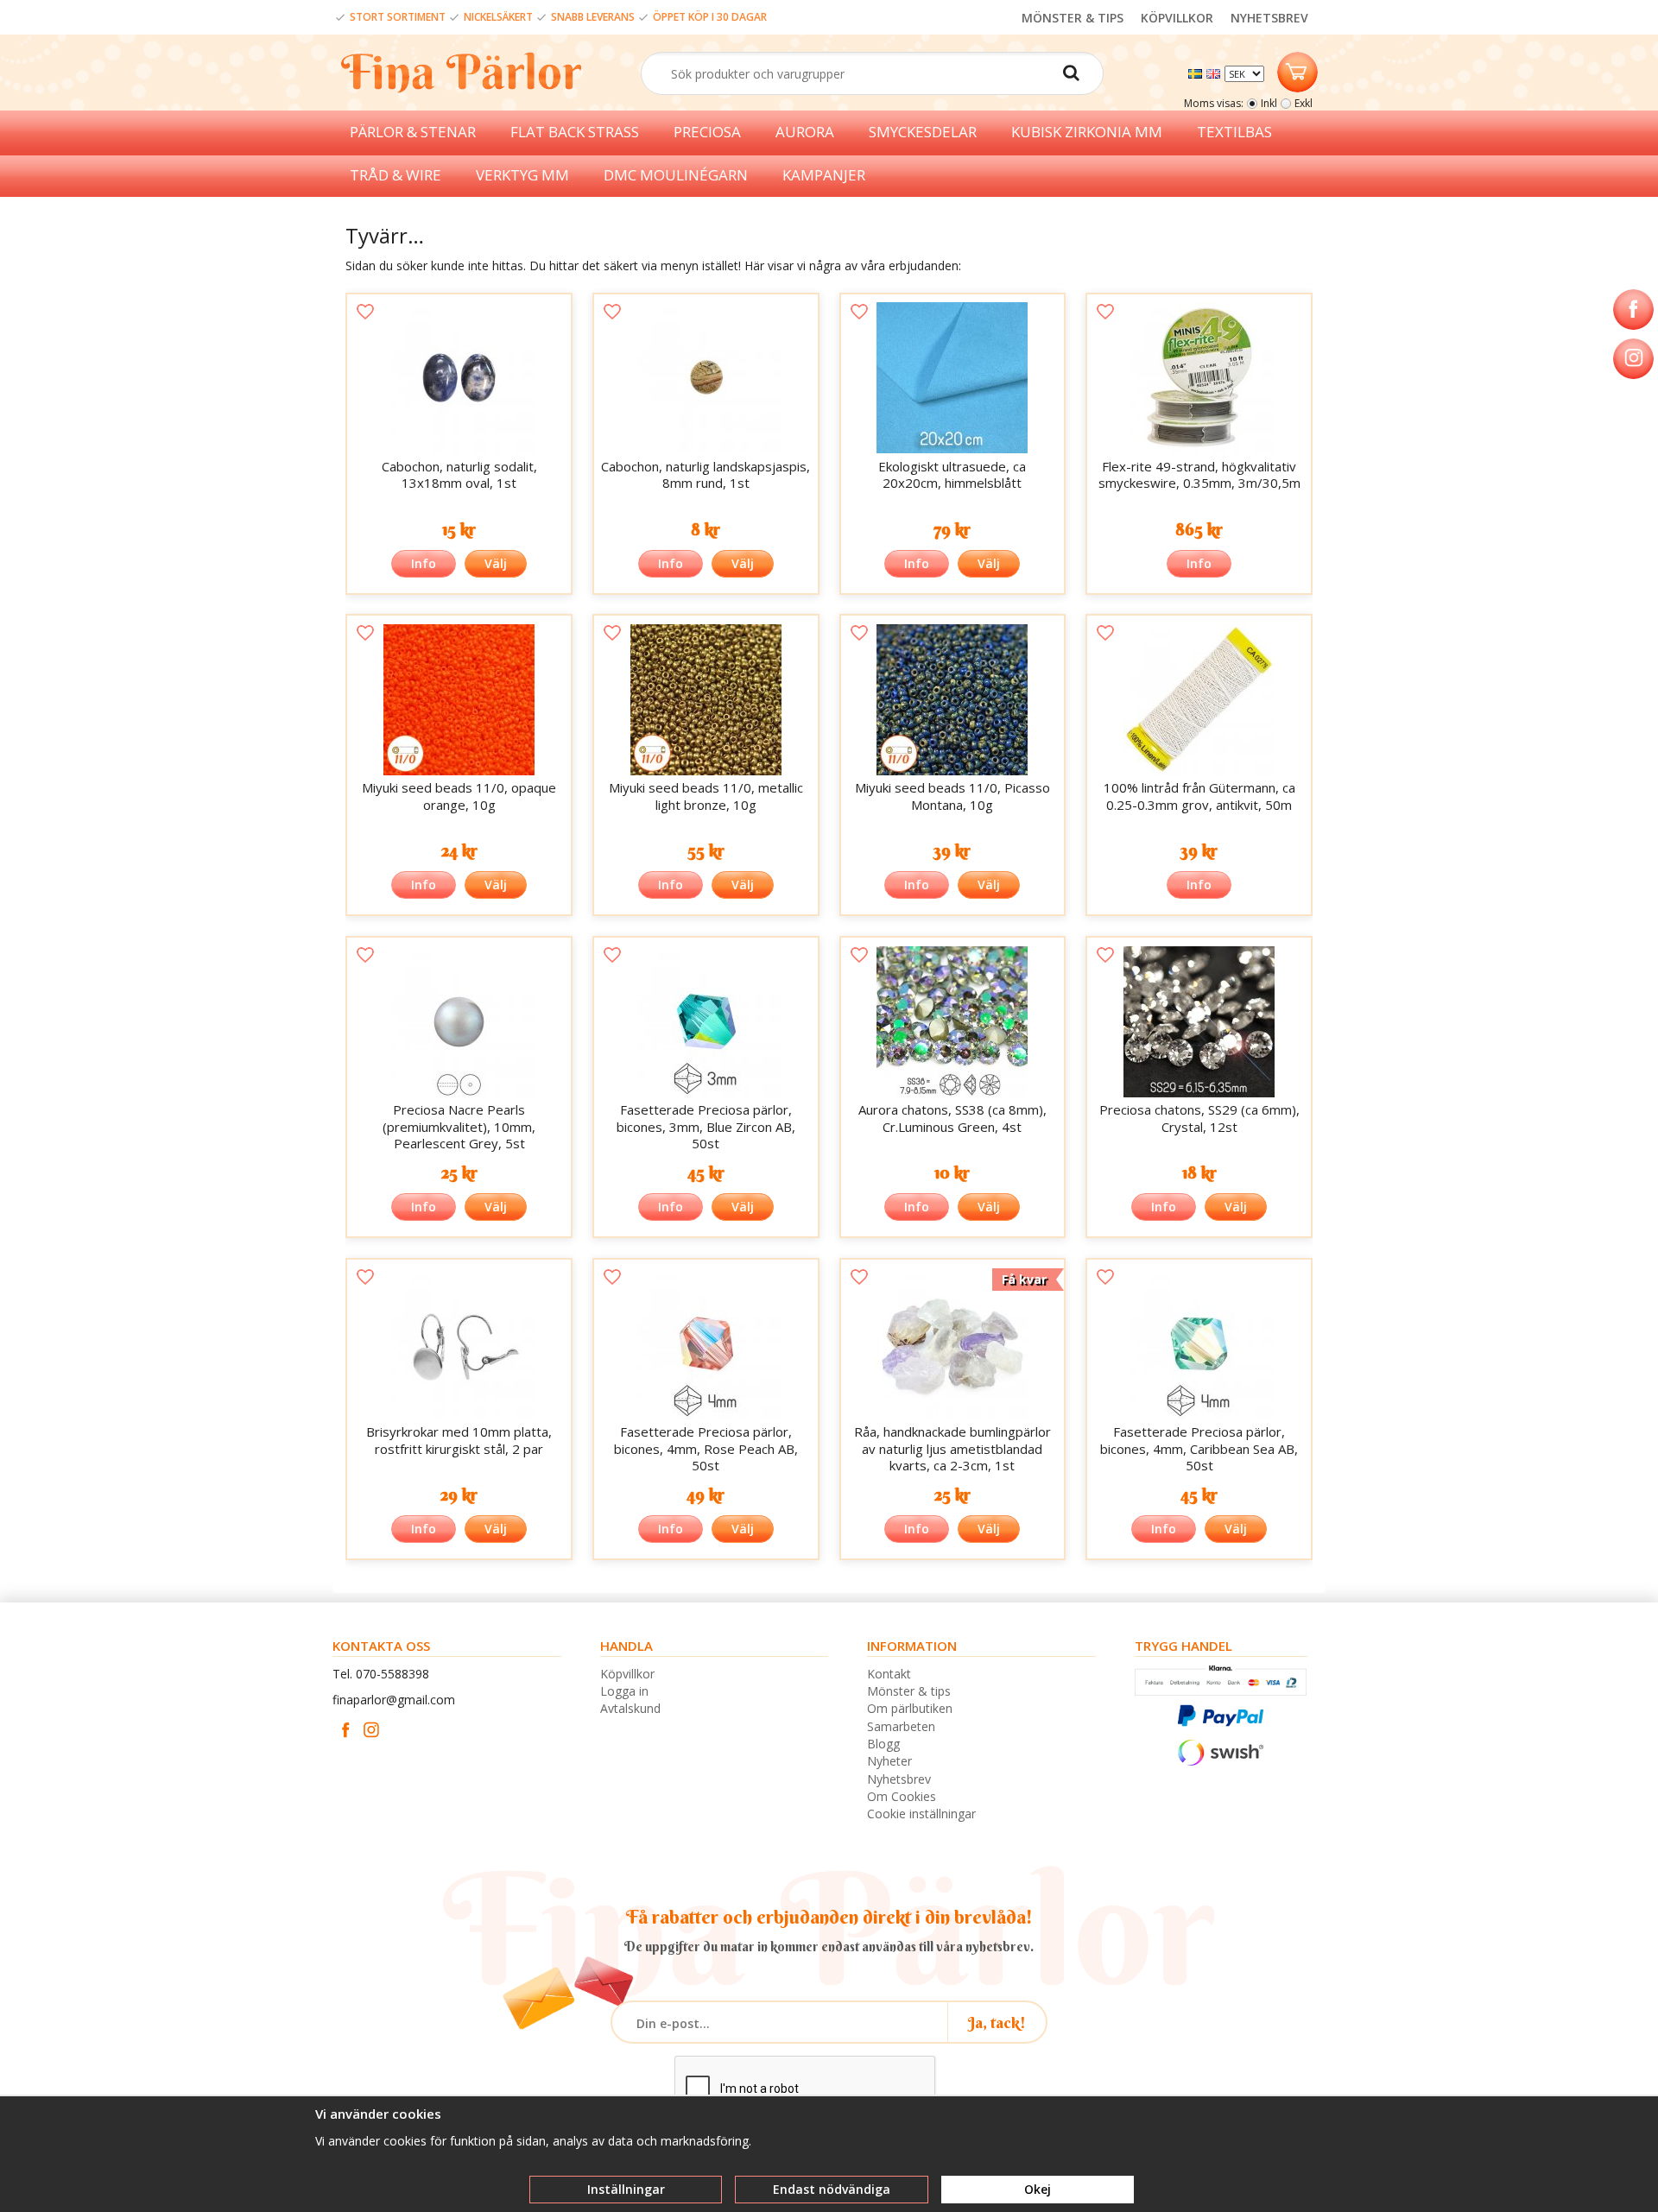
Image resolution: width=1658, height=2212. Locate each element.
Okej (1038, 2189)
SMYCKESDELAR (923, 132)
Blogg (883, 1744)
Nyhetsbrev (899, 1779)
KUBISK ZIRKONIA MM (1087, 132)
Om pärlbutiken (910, 1708)
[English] (1215, 72)
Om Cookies (902, 1796)
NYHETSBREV (1269, 18)
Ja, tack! (997, 2022)
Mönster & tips (909, 1691)
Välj (496, 563)
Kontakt (889, 1674)
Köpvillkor (627, 1674)
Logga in (624, 1691)
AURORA (805, 132)
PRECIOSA (707, 132)
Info (424, 563)
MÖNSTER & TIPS (1073, 18)
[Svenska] (1197, 72)
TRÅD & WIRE (396, 175)
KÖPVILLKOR (1177, 18)
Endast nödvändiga (832, 2189)
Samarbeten (901, 1726)
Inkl (1269, 103)
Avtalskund (630, 1708)
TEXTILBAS (1234, 132)
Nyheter (889, 1761)
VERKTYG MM (522, 175)
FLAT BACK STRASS (575, 132)
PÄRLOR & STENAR (413, 132)
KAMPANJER (824, 175)
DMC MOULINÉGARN (676, 175)
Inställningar (626, 2189)
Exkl (1304, 103)
